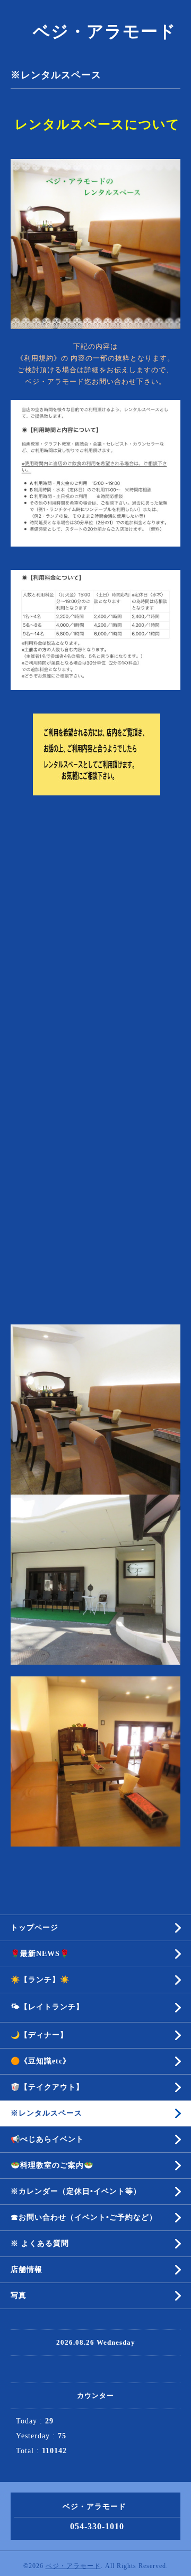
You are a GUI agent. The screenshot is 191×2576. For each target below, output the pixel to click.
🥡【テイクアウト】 (47, 2087)
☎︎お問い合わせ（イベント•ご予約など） (84, 2217)
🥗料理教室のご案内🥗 (52, 2165)
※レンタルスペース (46, 2113)
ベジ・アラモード (96, 31)
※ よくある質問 (40, 2243)
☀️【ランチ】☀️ (40, 1980)
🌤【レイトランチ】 (47, 2007)
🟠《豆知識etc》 (41, 2061)
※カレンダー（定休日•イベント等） (76, 2191)
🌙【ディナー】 (39, 2035)
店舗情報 (27, 2269)
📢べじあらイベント (47, 2139)
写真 (19, 2296)
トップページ (34, 1928)
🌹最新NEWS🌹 (40, 1954)
